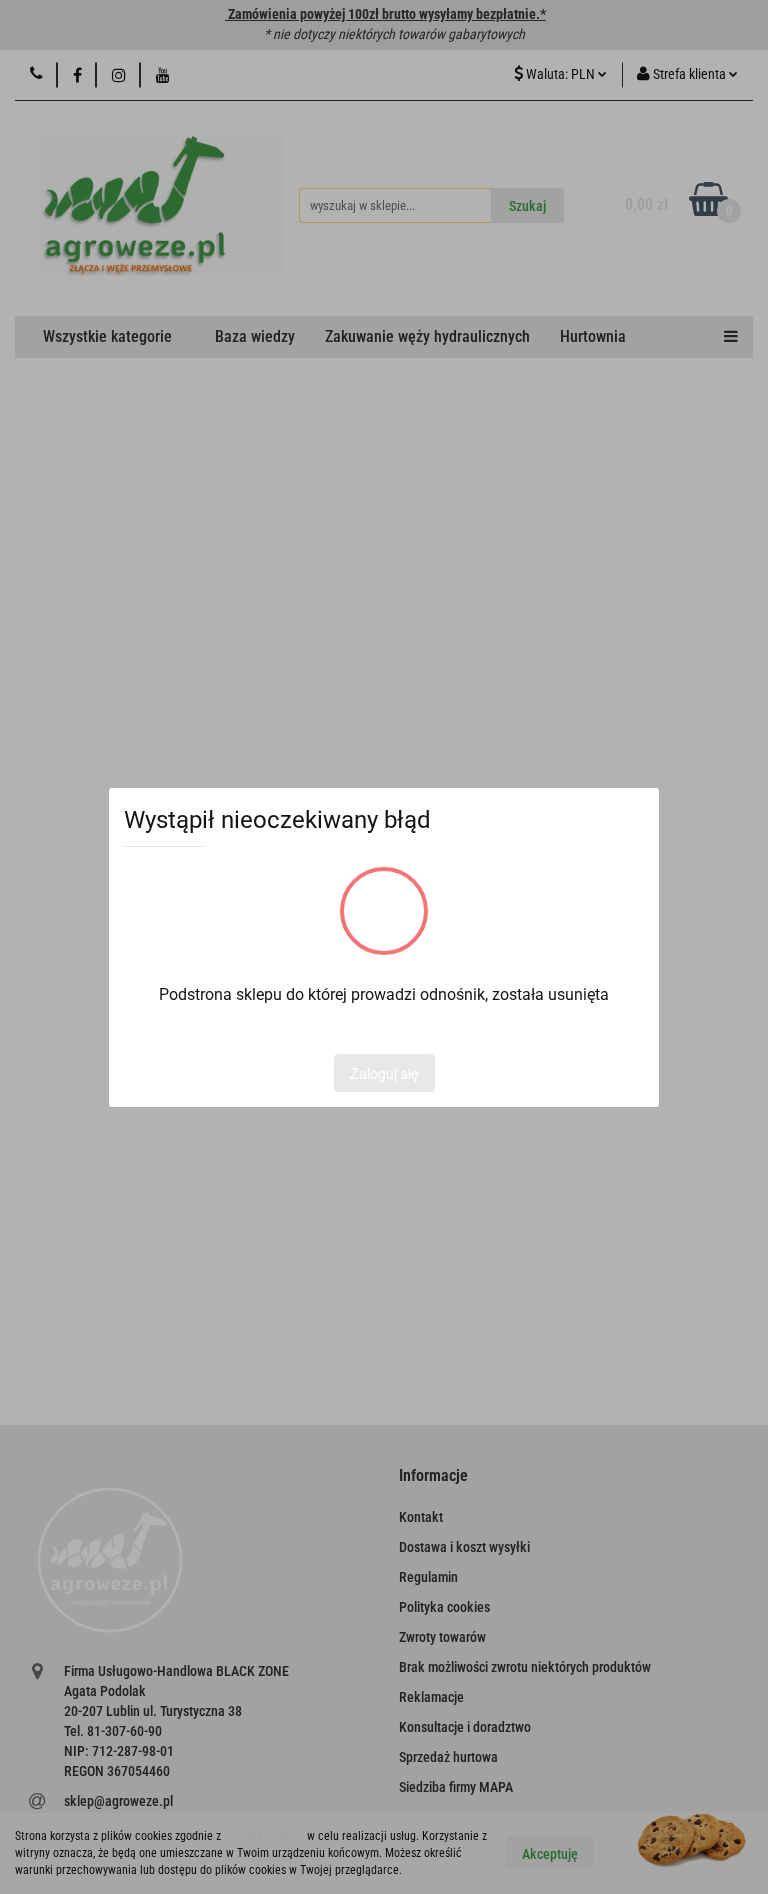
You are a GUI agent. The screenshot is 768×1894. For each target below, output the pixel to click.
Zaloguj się (384, 1073)
